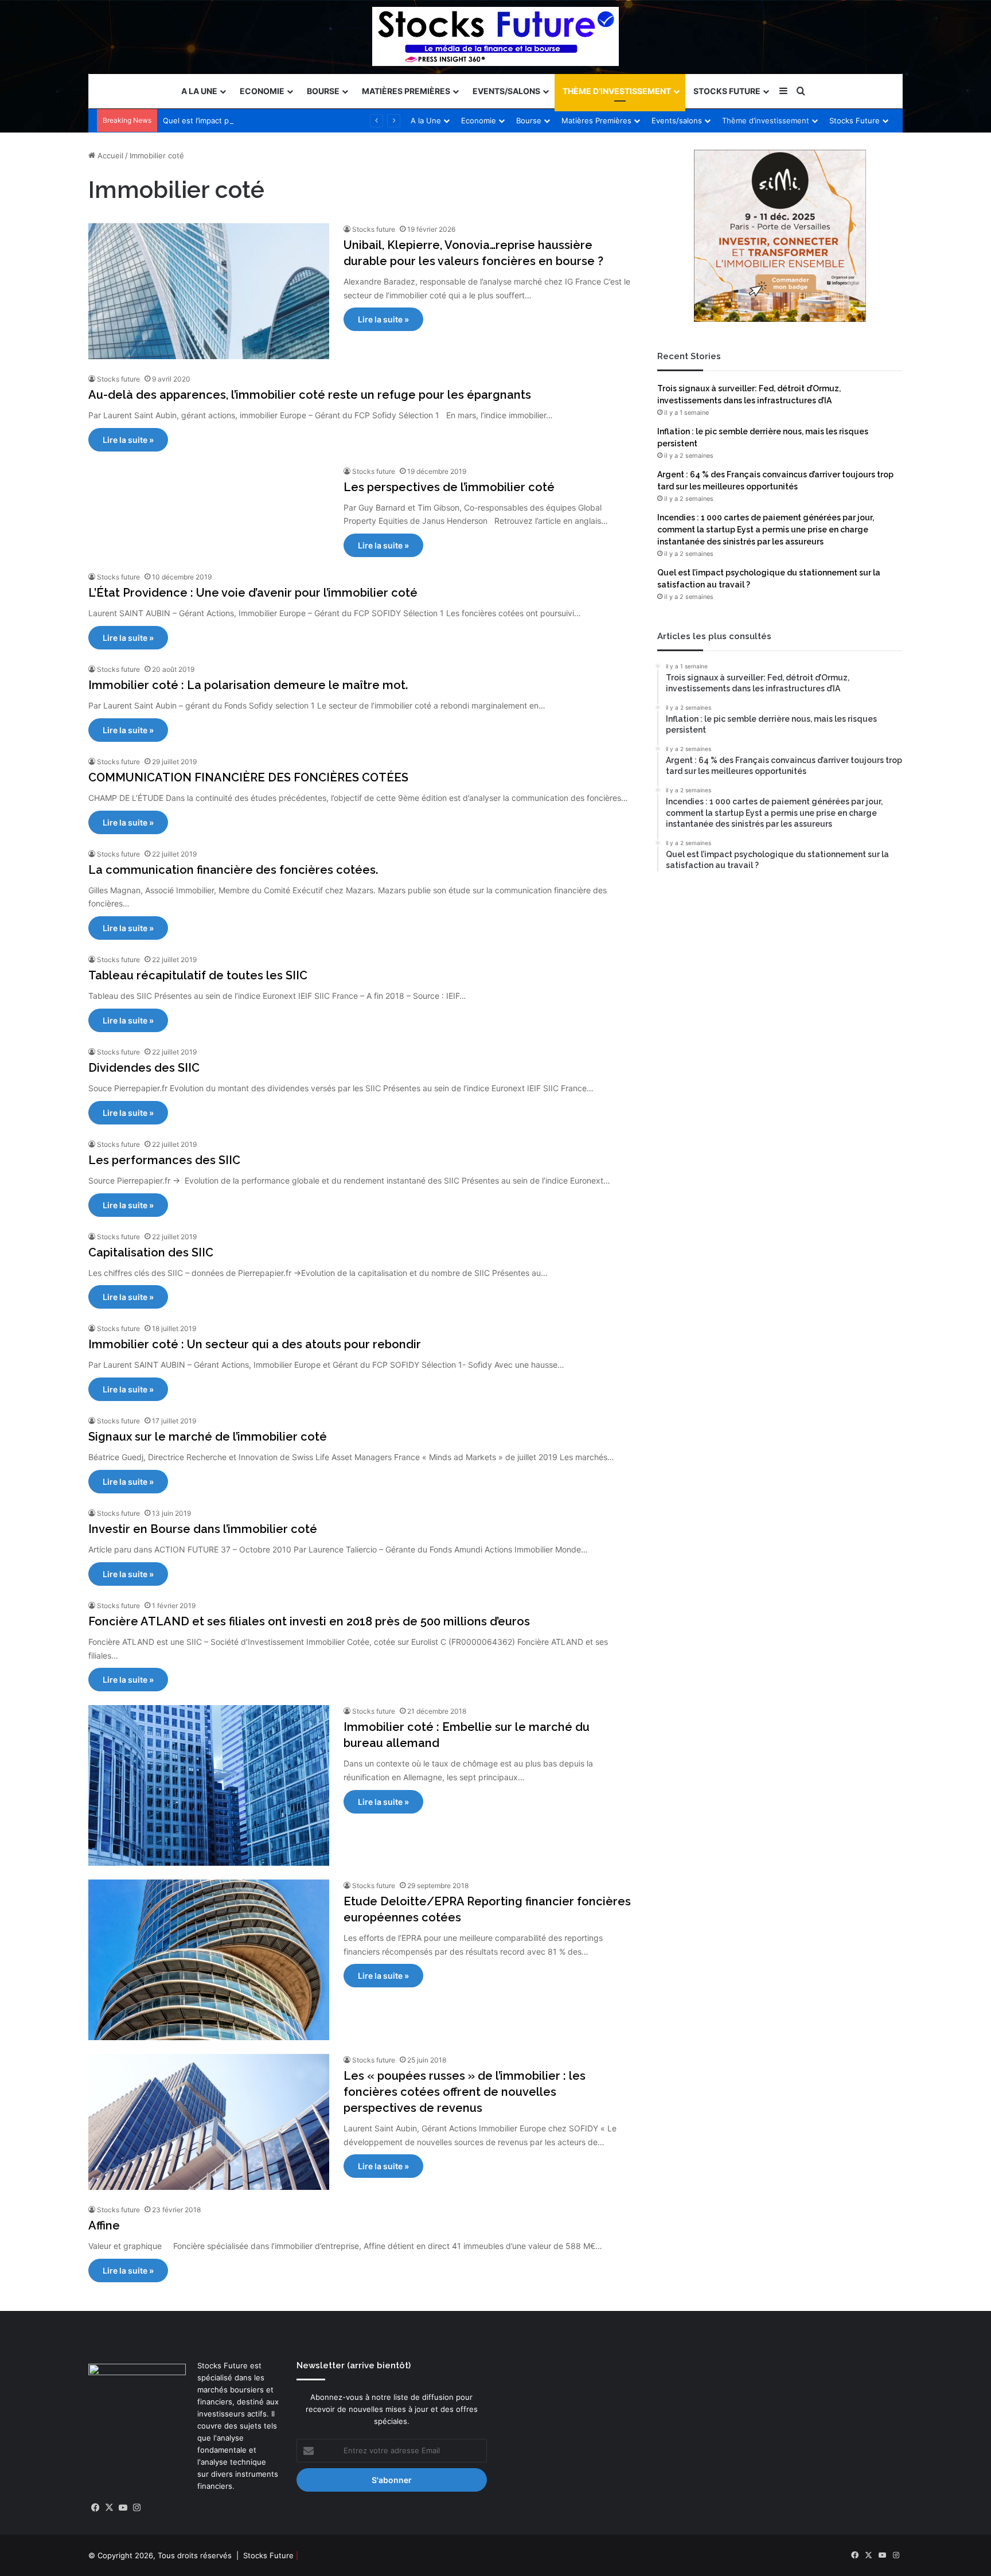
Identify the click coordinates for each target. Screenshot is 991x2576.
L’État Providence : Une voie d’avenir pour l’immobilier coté (253, 593)
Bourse (323, 91)
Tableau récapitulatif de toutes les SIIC (198, 975)
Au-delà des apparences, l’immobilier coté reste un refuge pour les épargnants (310, 395)
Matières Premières (406, 91)
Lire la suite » (383, 319)
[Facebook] (95, 2508)
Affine (104, 2225)
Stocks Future (727, 91)
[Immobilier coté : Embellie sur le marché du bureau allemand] (209, 1785)
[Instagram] (136, 2508)
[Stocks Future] (495, 36)
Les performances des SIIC (164, 1160)
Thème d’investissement (617, 91)
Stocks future (374, 229)
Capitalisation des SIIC (151, 1252)
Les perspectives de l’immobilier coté (449, 487)
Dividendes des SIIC (144, 1068)
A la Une (199, 91)
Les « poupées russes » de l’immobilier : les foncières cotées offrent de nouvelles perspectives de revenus (465, 2092)
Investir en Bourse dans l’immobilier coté (203, 1529)
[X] (109, 2508)
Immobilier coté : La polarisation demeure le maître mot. (248, 685)
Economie (262, 91)
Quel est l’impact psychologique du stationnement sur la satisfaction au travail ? (306, 120)
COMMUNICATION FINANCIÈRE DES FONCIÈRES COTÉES (248, 777)
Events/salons (506, 91)
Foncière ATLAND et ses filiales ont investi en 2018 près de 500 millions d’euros (309, 1621)
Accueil (109, 155)
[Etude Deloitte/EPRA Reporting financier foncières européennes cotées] (209, 1960)
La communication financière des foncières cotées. (233, 870)
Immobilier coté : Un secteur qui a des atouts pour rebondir (255, 1344)
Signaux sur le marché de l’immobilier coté (208, 1437)
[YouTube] (123, 2508)
